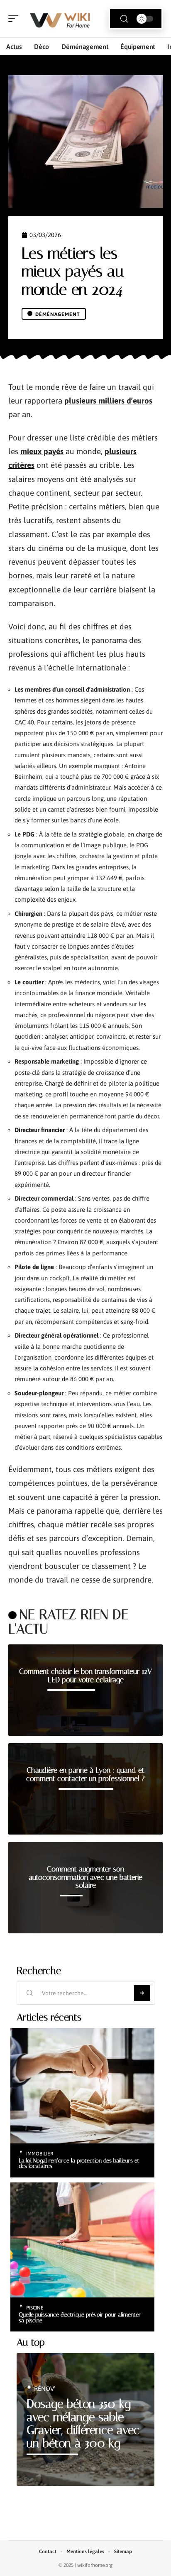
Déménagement (58, 314)
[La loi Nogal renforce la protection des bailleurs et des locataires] (82, 2086)
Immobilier (40, 2154)
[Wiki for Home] (60, 19)
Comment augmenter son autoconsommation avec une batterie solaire (85, 1877)
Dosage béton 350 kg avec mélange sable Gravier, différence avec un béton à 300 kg (83, 2424)
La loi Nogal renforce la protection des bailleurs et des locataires (79, 2163)
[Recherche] (124, 19)
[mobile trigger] (15, 19)
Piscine (35, 2308)
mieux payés (42, 451)
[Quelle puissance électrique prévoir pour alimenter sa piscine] (82, 2240)
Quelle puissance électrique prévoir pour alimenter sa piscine (80, 2317)
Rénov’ (45, 2389)
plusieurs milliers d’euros (108, 401)
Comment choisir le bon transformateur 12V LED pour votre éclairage (85, 1676)
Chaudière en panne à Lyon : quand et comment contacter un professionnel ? (85, 1774)
